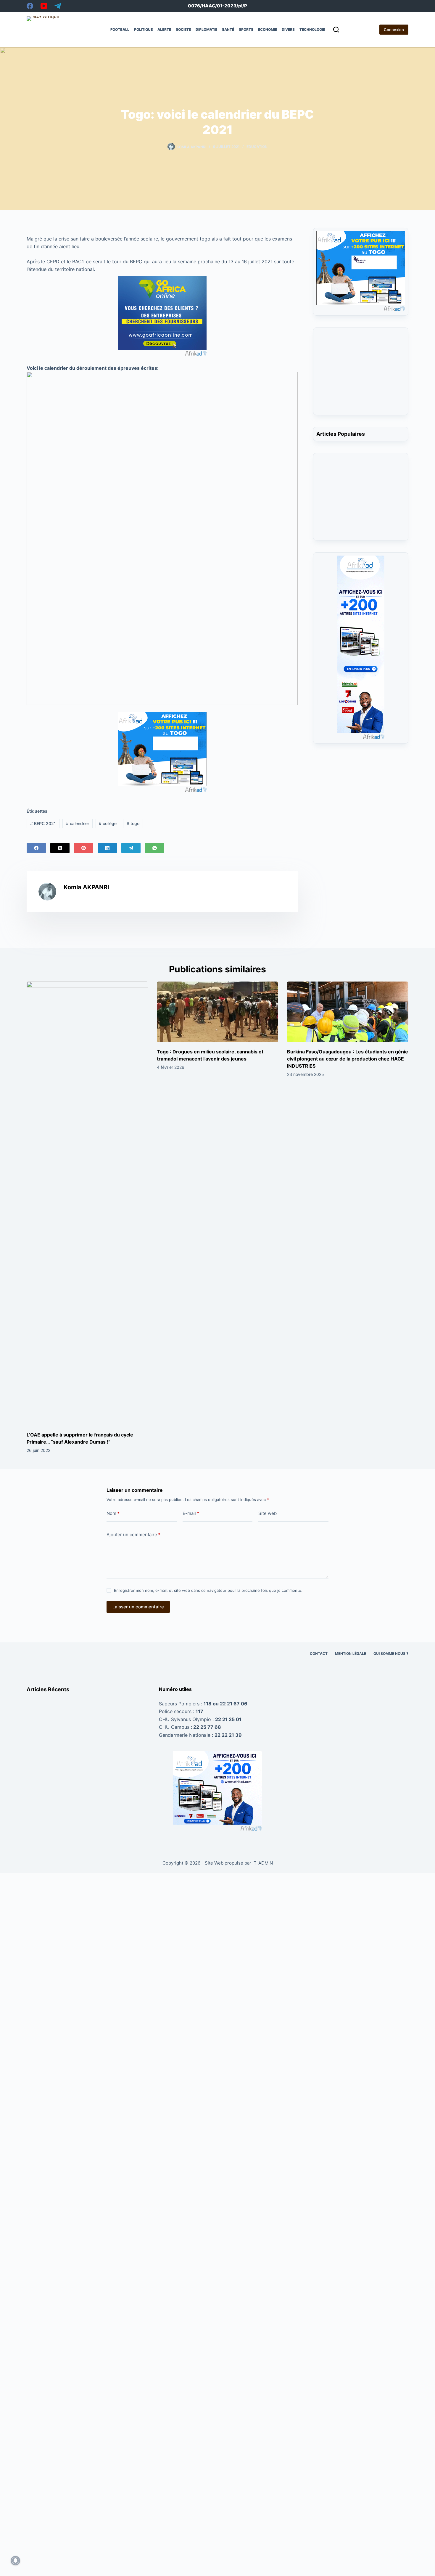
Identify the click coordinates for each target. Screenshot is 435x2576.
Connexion (394, 30)
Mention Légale (351, 1653)
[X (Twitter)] (60, 848)
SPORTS (246, 29)
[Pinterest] (84, 848)
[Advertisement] (361, 375)
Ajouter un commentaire (133, 1535)
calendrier (78, 823)
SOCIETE (183, 29)
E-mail (191, 1513)
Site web (268, 1513)
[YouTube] (44, 6)
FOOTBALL (120, 29)
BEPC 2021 (43, 823)
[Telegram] (58, 6)
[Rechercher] (336, 30)
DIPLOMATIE (206, 29)
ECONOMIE (268, 29)
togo (133, 823)
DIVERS (288, 29)
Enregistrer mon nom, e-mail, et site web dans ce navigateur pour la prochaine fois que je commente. (208, 1590)
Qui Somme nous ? (391, 1653)
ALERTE (164, 29)
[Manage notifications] (15, 2561)
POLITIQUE (143, 29)
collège (108, 823)
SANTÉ (228, 29)
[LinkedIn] (107, 848)
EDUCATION (257, 147)
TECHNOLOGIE (312, 29)
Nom (113, 1513)
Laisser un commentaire (138, 1607)
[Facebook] (30, 6)
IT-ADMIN (262, 1863)
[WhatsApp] (155, 848)
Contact (319, 1653)
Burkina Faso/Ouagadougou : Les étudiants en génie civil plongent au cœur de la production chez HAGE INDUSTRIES (348, 1059)
